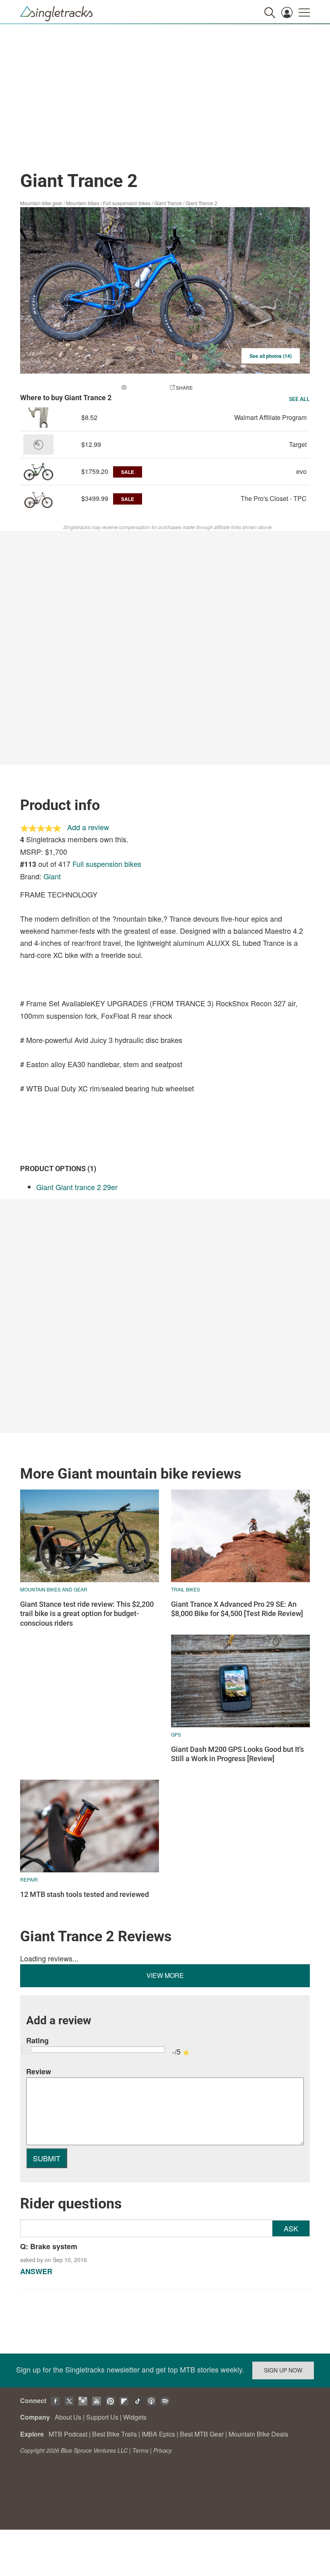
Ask (291, 2228)
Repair (29, 1879)
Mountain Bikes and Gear (54, 1589)
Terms (140, 2450)
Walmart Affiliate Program (270, 417)
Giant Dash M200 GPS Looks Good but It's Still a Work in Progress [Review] (237, 1754)
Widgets (135, 2417)
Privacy (163, 2450)
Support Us (102, 2417)
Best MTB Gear (202, 2434)
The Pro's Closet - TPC (274, 498)
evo (301, 471)
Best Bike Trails (114, 2434)
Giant (52, 876)
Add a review (88, 827)
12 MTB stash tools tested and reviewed (85, 1894)
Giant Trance (168, 203)
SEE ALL (299, 399)
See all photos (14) (271, 356)
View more (165, 1975)
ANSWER (36, 2271)
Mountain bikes (83, 203)
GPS (176, 1734)
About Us (68, 2417)
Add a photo (144, 387)
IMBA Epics (158, 2434)
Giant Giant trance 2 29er (77, 1187)
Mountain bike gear (41, 203)
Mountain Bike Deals (258, 2434)
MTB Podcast (68, 2434)
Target (298, 444)
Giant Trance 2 (201, 203)
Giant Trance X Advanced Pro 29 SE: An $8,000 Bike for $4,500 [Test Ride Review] (237, 1609)
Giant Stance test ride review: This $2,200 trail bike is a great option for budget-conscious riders (87, 1614)
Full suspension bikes (127, 203)
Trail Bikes (186, 1589)
